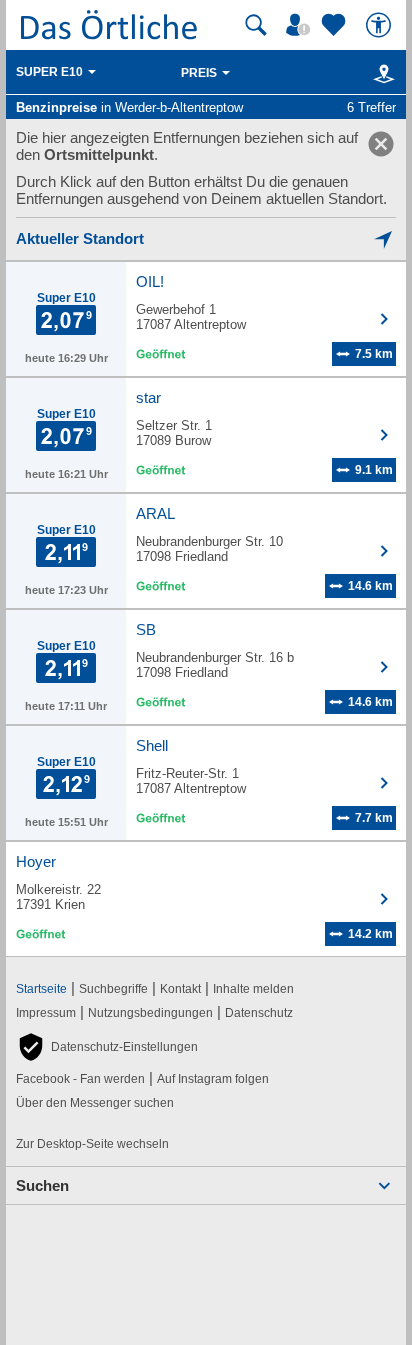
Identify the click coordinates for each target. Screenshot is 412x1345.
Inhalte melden (253, 989)
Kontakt (180, 989)
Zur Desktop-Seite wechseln (92, 1144)
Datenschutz (259, 1013)
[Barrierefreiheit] (381, 25)
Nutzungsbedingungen (150, 1013)
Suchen (42, 1185)
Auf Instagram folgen (213, 1079)
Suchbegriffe (113, 989)
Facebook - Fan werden (80, 1079)
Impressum (46, 1013)
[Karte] (380, 73)
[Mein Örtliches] (301, 25)
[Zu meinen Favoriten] (336, 25)
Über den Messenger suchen (95, 1103)
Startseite (41, 989)
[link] (381, 144)
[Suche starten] (256, 25)
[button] (107, 1047)
